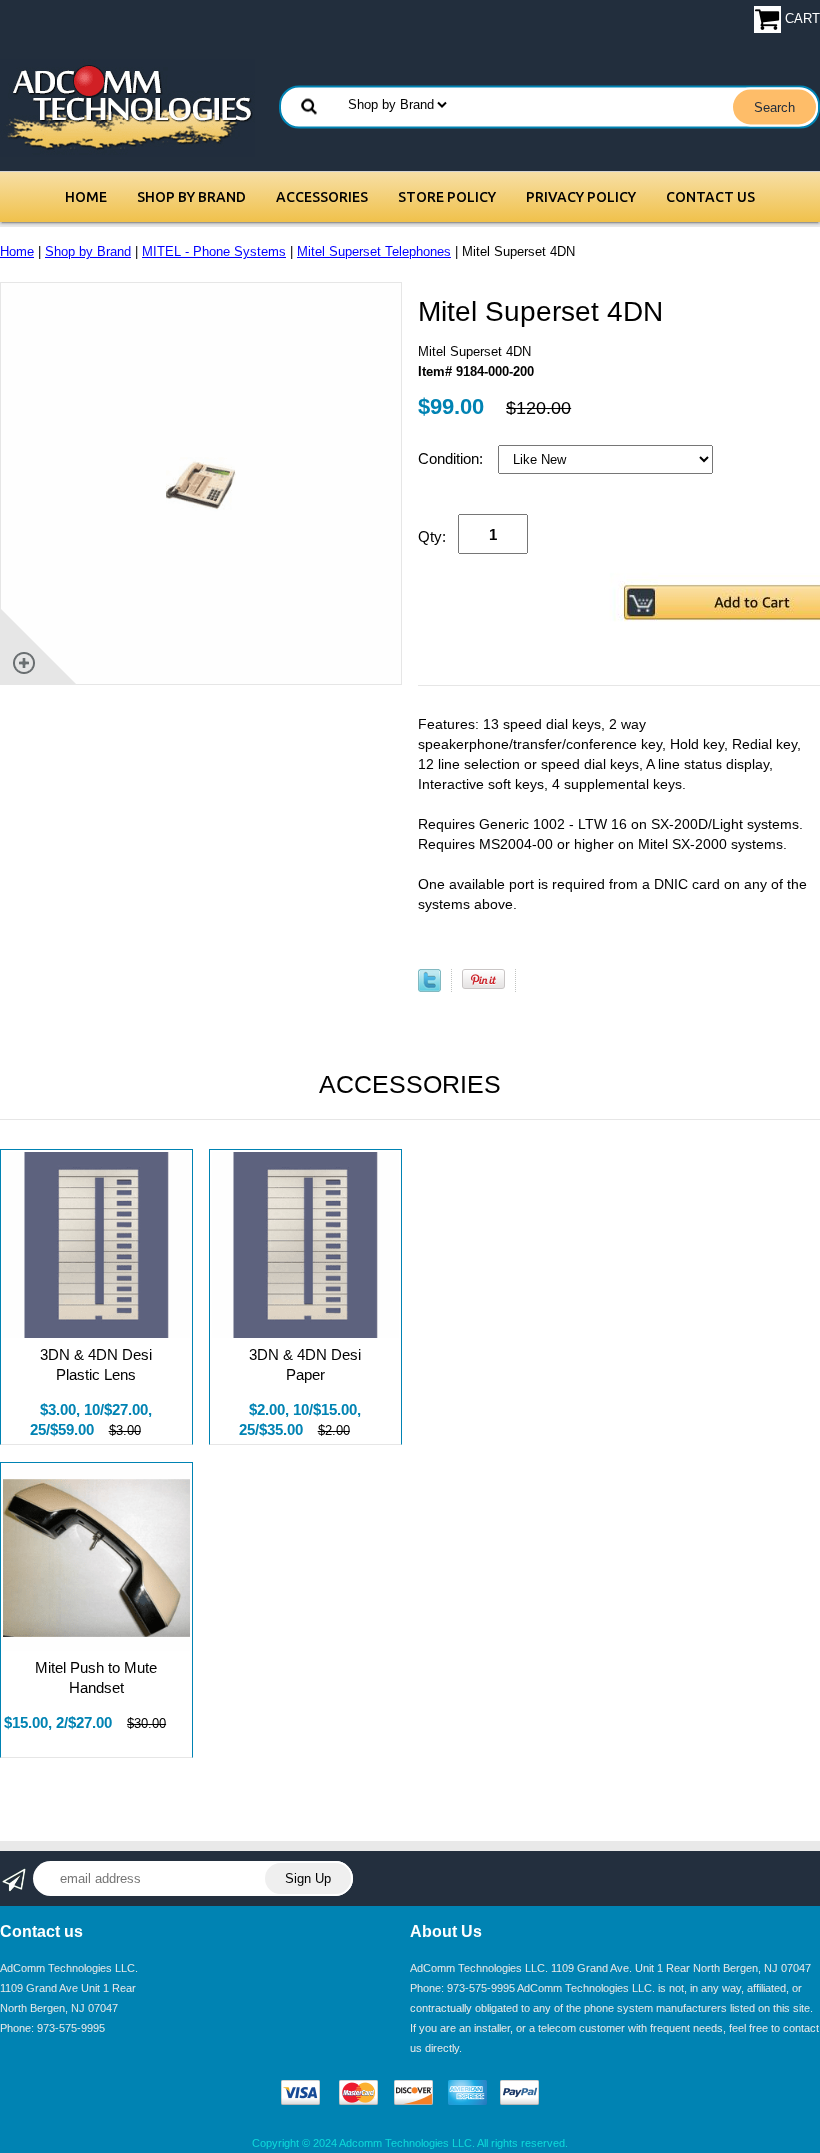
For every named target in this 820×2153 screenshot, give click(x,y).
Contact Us (710, 197)
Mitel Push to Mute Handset (96, 1677)
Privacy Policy (581, 197)
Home (86, 197)
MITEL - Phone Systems (214, 251)
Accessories (322, 197)
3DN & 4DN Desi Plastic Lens (96, 1364)
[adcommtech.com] (127, 106)
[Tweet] (429, 987)
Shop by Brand (191, 197)
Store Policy (447, 197)
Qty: (432, 536)
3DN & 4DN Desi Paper (305, 1364)
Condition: (452, 458)
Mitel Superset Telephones (374, 251)
